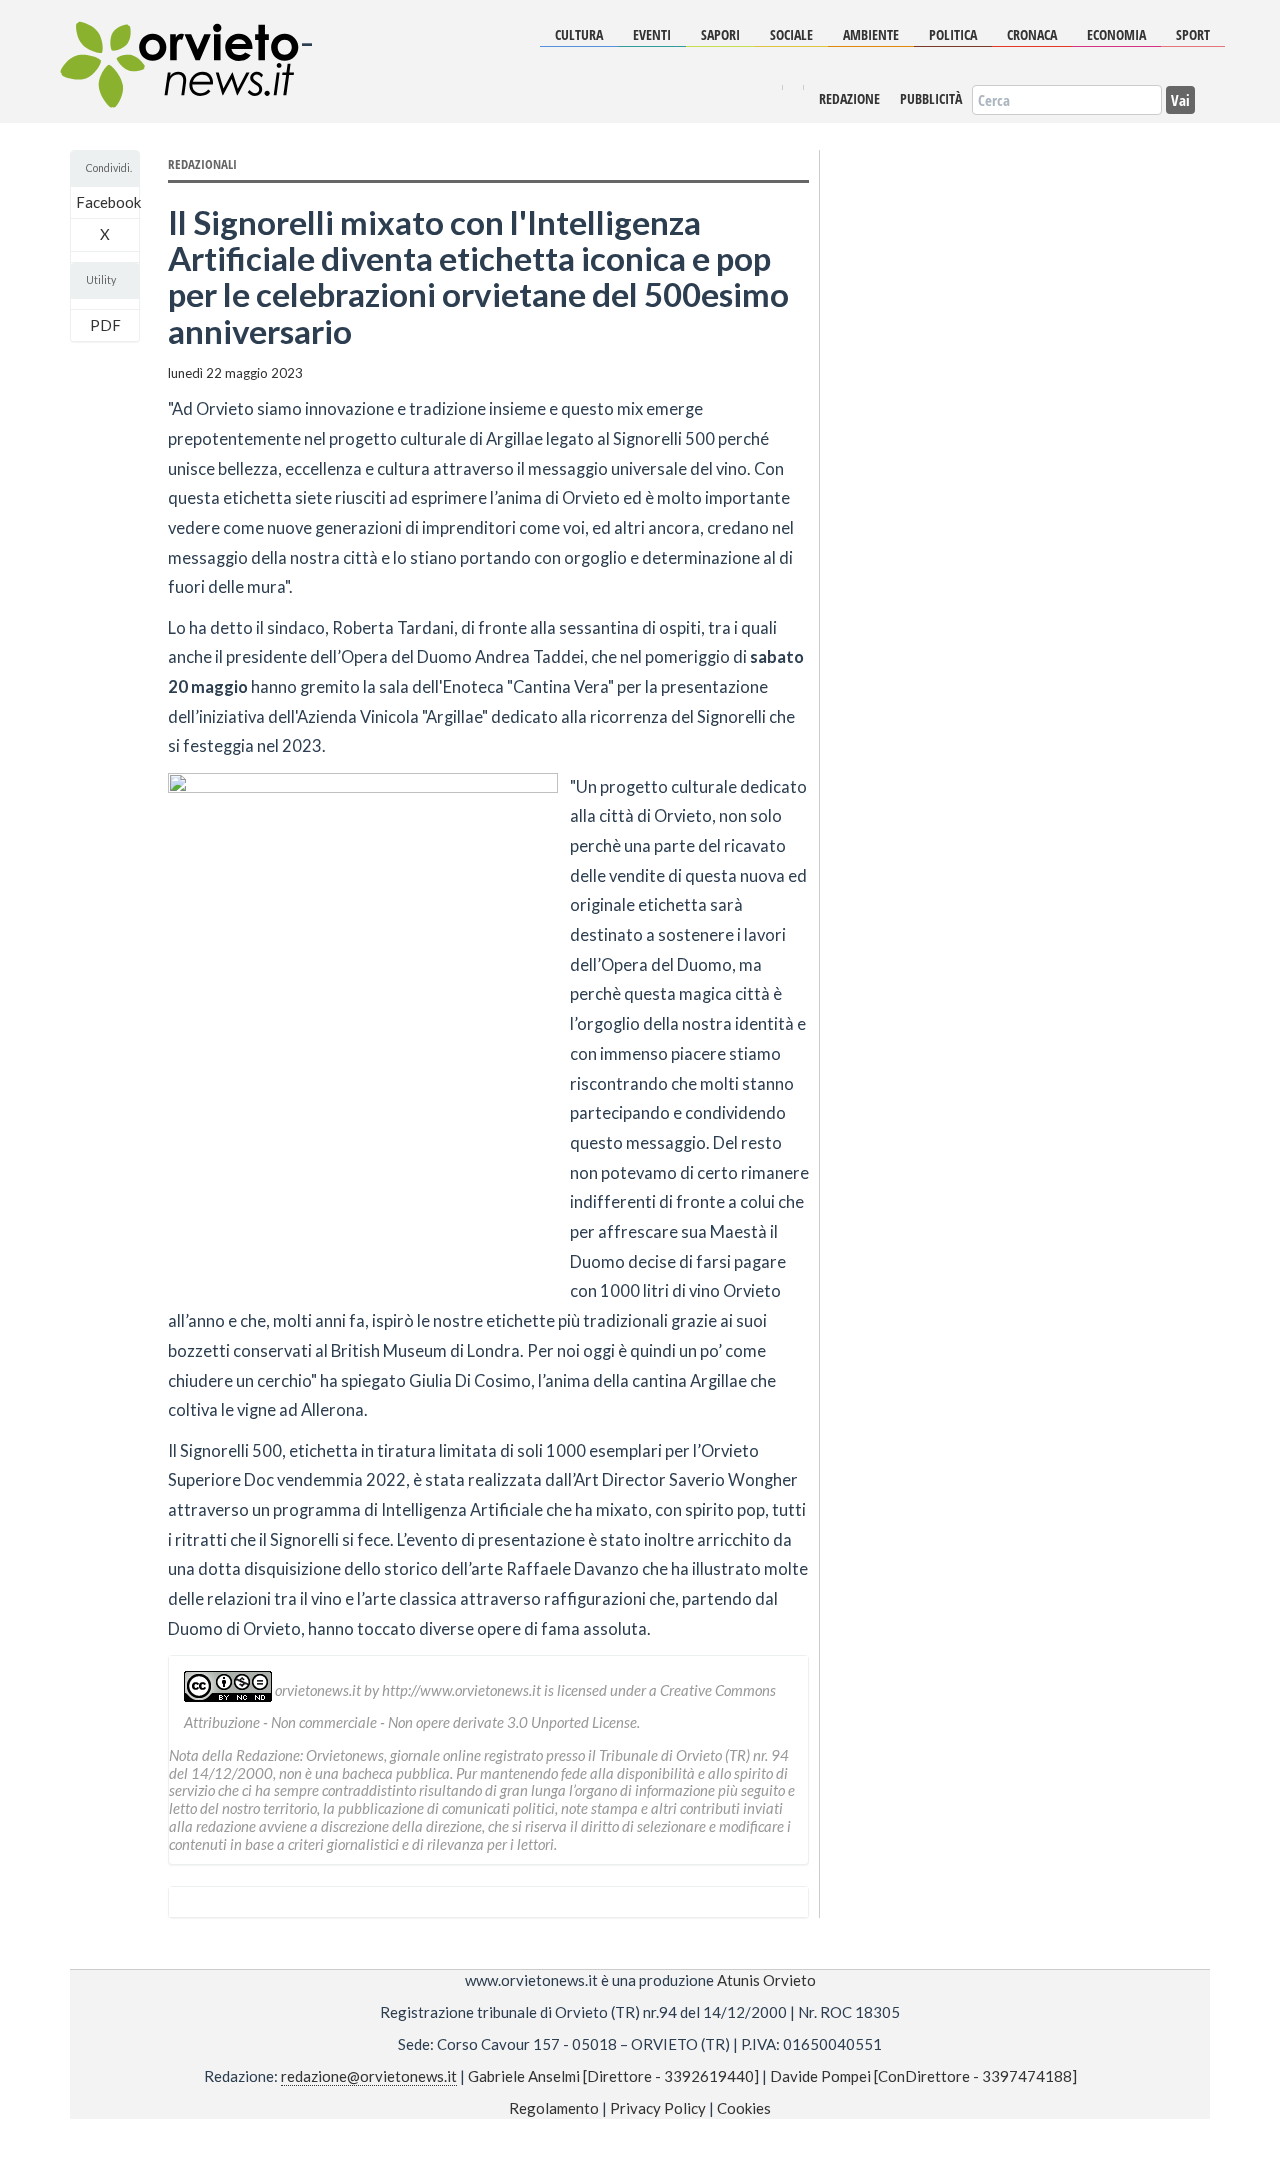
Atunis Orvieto (766, 1980)
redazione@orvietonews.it (369, 2076)
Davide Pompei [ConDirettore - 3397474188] (923, 2076)
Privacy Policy (658, 2108)
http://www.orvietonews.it (461, 1690)
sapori (720, 34)
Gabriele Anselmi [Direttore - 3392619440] (613, 2076)
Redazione (849, 99)
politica (953, 34)
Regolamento (554, 2108)
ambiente (871, 34)
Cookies (744, 2108)
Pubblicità (931, 99)
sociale (791, 34)
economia (1116, 34)
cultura (579, 34)
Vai (1180, 99)
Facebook (108, 202)
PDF (105, 325)
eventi (652, 34)
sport (1193, 34)
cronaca (1032, 34)
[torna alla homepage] (177, 50)
